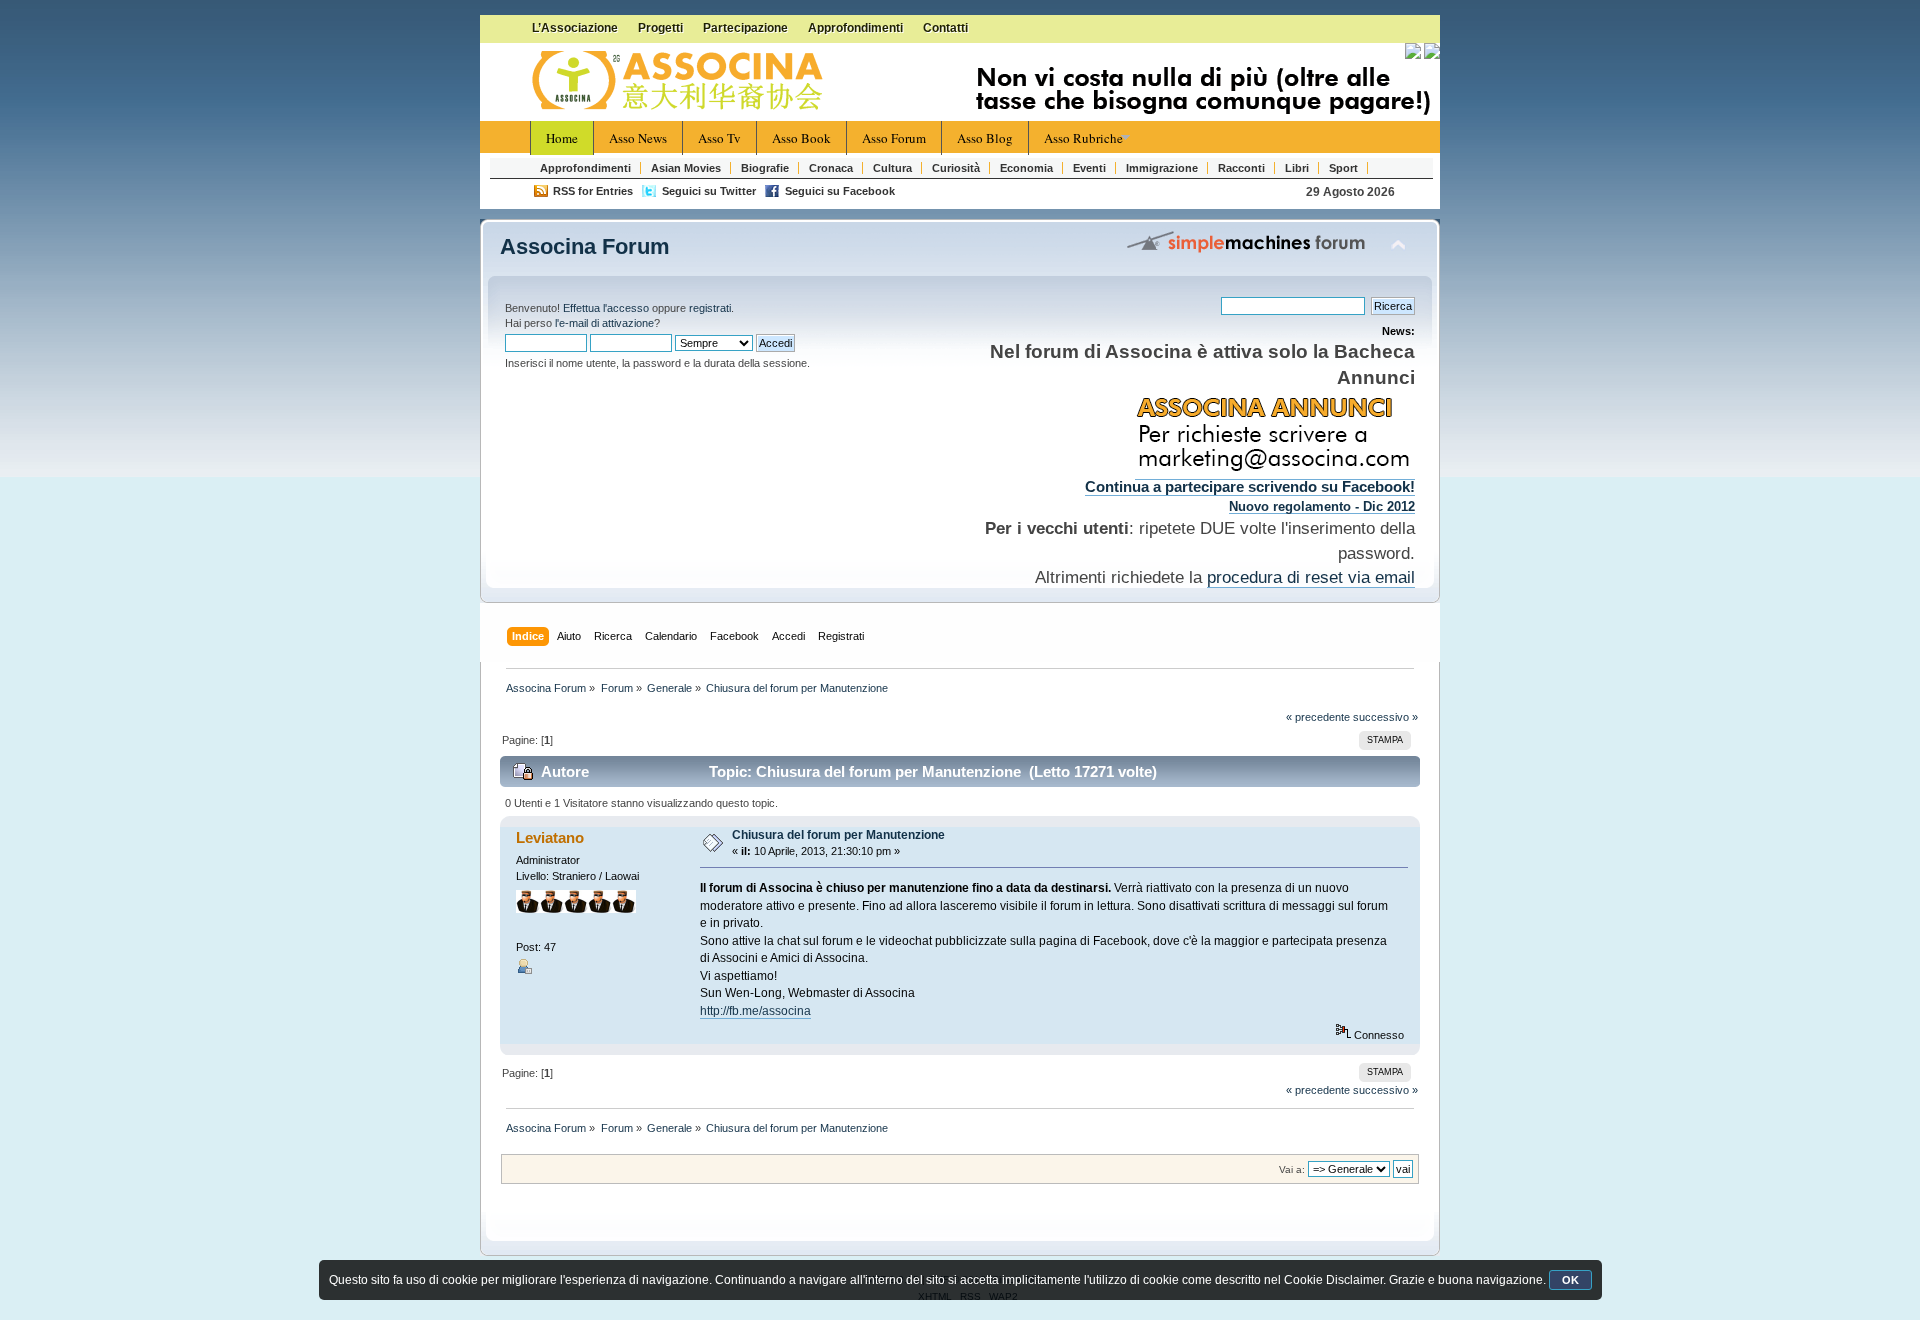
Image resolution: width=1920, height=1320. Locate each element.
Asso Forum (894, 138)
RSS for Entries (593, 191)
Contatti (945, 28)
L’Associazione (575, 28)
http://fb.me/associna (755, 1011)
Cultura (892, 168)
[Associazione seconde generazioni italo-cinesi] (680, 81)
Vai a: (1292, 1169)
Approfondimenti (855, 28)
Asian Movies (686, 168)
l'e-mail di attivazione (604, 323)
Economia (1026, 168)
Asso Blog (985, 138)
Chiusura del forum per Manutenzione (838, 835)
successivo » (1385, 717)
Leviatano (550, 837)
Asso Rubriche (1083, 138)
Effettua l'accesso (606, 308)
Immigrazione (1162, 168)
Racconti (1241, 168)
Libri (1297, 168)
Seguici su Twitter (709, 191)
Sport (1343, 168)
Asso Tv (719, 138)
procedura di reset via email (1311, 577)
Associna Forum (585, 246)
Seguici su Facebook (840, 191)
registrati (710, 308)
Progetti (660, 28)
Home (562, 138)
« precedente (1318, 717)
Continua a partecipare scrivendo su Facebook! (1250, 487)
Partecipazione (745, 28)
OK (1570, 1280)
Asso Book (801, 138)
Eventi (1089, 168)
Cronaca (831, 168)
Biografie (765, 168)
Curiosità (956, 168)
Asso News (638, 138)
